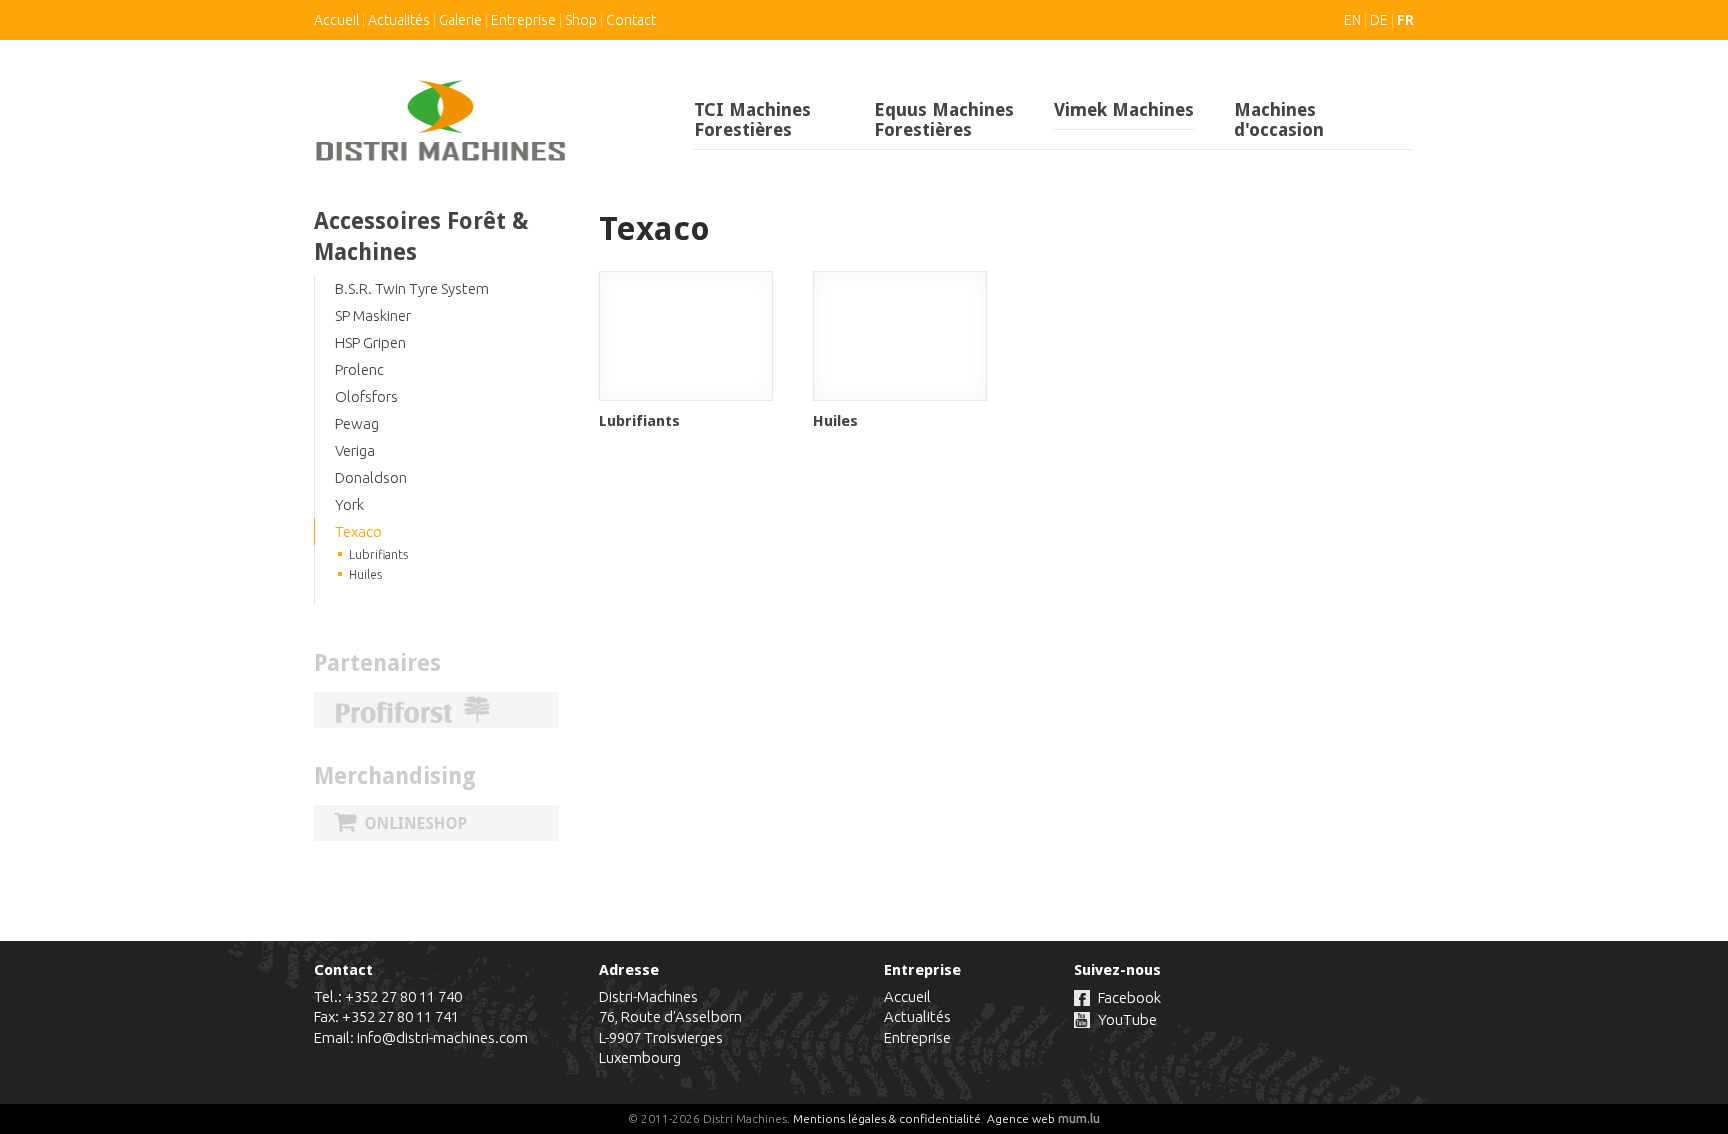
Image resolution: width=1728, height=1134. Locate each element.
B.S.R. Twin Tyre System (412, 288)
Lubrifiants (378, 554)
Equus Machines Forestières (944, 119)
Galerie (460, 20)
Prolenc (359, 369)
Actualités (399, 20)
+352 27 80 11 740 (403, 996)
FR (1405, 20)
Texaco (358, 531)
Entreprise (523, 20)
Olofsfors (366, 396)
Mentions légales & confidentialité (887, 1118)
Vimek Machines (1124, 109)
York (349, 504)
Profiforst (436, 710)
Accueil (336, 20)
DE (1379, 20)
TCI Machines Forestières (752, 119)
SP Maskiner (373, 315)
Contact (631, 20)
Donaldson (371, 477)
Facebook (1129, 997)
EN (1352, 20)
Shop (581, 20)
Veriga (355, 450)
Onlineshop (436, 823)
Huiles (365, 574)
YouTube (1127, 1019)
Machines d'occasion (1279, 119)
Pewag (357, 423)
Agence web (1021, 1118)
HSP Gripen (370, 342)
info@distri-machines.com (442, 1037)
